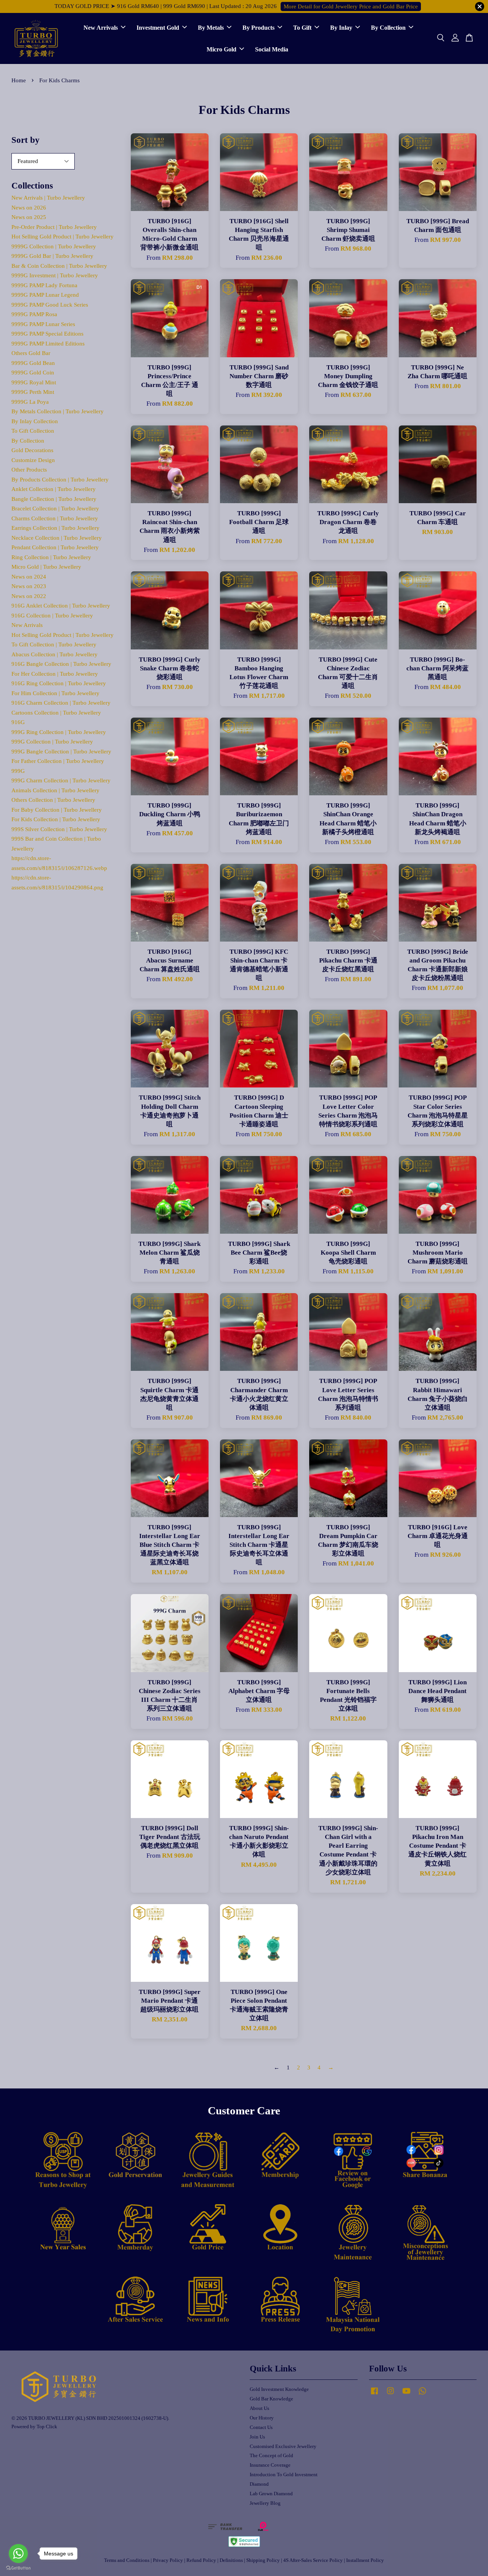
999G (18, 771)
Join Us (257, 2437)
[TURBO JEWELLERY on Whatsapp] (422, 2395)
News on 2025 (29, 217)
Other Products (29, 470)
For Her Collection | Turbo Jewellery (55, 674)
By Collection (388, 28)
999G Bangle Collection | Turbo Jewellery (61, 752)
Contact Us (261, 2427)
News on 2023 (29, 586)
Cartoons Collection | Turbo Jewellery (56, 713)
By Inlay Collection (35, 421)
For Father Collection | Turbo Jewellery (58, 761)
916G (18, 722)
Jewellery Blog (265, 2503)
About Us (259, 2408)
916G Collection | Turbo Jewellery (52, 616)
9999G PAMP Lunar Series (43, 324)
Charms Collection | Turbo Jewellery (55, 518)
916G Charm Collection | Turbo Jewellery (61, 703)
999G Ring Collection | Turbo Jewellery (59, 732)
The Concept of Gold (271, 2456)
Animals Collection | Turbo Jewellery (55, 790)
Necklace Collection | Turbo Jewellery (57, 538)
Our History (262, 2418)
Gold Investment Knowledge (279, 2389)
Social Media (272, 49)
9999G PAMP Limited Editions (48, 344)
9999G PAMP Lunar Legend (45, 295)
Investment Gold (158, 28)
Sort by (26, 140)
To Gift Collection (33, 431)
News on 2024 (29, 577)
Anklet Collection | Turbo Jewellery (54, 489)
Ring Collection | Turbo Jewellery (51, 557)
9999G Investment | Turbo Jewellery (55, 275)
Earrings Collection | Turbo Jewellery (55, 528)
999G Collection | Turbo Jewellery (52, 742)
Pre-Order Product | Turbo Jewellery (54, 227)
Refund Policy (201, 2560)
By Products (258, 28)
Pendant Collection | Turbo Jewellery (55, 547)
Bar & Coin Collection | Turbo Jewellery (59, 266)
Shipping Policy (263, 2560)
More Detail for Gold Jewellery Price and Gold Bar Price (351, 6)
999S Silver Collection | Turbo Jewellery (59, 829)
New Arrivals (101, 28)
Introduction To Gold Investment (284, 2475)
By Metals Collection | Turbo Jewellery (58, 411)
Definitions (231, 2560)
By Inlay (341, 28)
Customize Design (33, 460)
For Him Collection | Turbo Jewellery (55, 693)
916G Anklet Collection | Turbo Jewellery (61, 606)
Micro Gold (222, 49)
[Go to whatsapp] (18, 2554)
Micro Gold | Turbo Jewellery (46, 567)
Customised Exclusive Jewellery (283, 2446)
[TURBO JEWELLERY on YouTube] (406, 2395)
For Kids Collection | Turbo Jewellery (56, 819)
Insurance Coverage (270, 2465)
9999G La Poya (30, 402)
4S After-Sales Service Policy (313, 2560)
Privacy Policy (168, 2560)
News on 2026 (29, 208)
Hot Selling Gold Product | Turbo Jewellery (63, 237)
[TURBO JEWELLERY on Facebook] (374, 2395)
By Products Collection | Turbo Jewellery (60, 480)
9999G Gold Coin (33, 373)
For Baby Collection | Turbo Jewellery (57, 810)
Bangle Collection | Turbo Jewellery (54, 499)
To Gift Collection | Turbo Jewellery (54, 644)
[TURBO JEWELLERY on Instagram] (390, 2395)
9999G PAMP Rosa (34, 314)
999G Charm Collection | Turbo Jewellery (61, 780)
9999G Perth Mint (33, 392)
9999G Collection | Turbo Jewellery (54, 246)
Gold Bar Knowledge (271, 2399)
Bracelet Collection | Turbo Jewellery (55, 508)
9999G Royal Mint (34, 382)
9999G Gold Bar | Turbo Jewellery (52, 256)
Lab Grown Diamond (271, 2494)
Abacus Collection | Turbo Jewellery (55, 654)
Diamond (259, 2484)
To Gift (302, 28)
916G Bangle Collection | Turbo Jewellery (61, 664)
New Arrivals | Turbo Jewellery (48, 198)
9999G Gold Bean (33, 363)
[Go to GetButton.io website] (18, 2568)
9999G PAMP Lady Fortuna (44, 285)
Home (19, 80)
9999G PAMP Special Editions (47, 334)
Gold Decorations (32, 450)
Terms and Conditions (127, 2560)
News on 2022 (29, 596)
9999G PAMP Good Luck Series (50, 305)
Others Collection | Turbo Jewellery (53, 800)
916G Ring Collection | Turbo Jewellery (59, 683)
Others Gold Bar (31, 353)
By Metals (211, 28)
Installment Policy (365, 2560)
